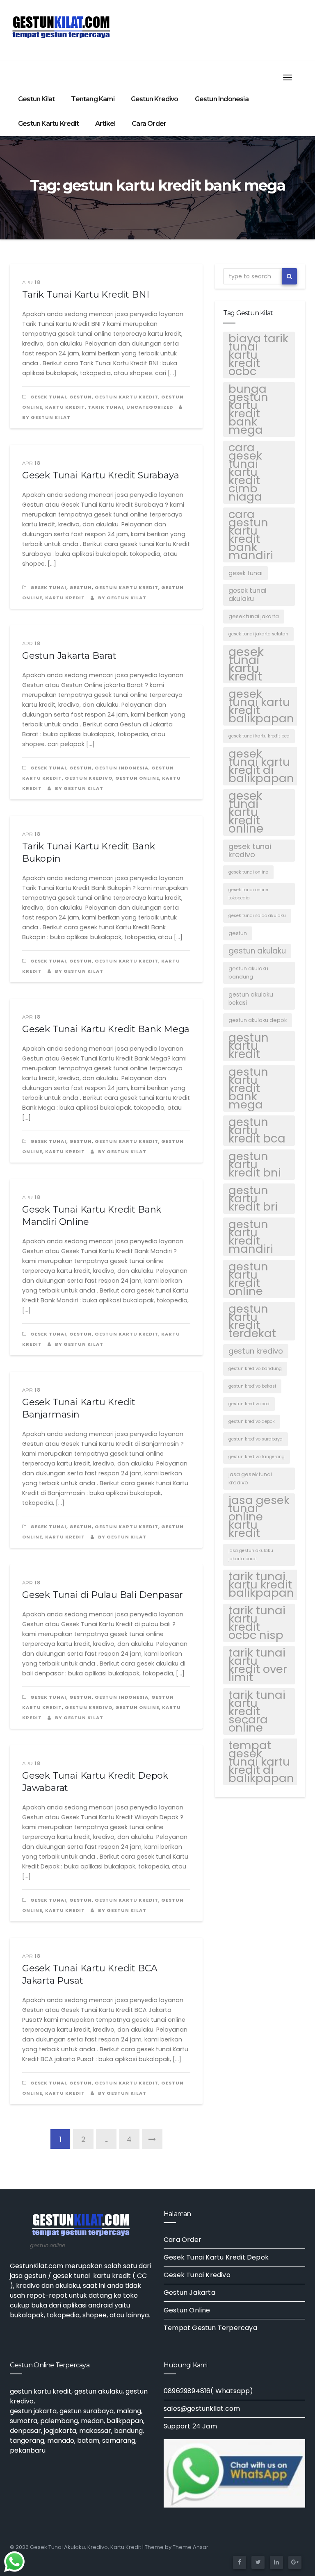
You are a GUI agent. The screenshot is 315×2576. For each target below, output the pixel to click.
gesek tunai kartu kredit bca (259, 736)
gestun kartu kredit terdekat (252, 1321)
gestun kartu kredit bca (257, 1131)
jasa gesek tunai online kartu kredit (259, 1517)
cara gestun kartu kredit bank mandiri (251, 535)
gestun (81, 397)
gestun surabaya (87, 2411)
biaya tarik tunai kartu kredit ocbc (258, 355)
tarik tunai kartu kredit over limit (258, 1665)
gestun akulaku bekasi (251, 999)
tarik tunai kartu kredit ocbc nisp (257, 1623)
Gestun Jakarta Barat (69, 656)
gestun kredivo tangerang (257, 1457)
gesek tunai (48, 397)
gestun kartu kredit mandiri (251, 1237)
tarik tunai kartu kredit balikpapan (261, 1585)
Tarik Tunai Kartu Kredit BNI (86, 295)
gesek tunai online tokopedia (248, 894)
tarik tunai (106, 407)
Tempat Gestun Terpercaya (210, 2328)
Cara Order (149, 124)
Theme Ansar (191, 2547)
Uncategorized (150, 407)
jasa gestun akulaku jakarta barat (251, 1555)
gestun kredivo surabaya (256, 1439)
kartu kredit (65, 407)
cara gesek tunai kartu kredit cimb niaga (245, 472)
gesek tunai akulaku (248, 595)
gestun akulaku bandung (248, 973)
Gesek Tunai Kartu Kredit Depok (216, 2257)
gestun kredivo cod (249, 1404)
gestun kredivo (256, 1351)
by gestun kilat (122, 598)
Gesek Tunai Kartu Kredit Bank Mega (106, 1029)
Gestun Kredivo (155, 99)
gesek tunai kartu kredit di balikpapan (261, 766)
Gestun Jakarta (189, 2293)
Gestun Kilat (36, 99)
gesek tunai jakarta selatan (258, 634)
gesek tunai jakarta (254, 616)
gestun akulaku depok (258, 1020)
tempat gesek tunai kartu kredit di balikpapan (261, 1762)
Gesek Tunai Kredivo (197, 2275)
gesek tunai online (248, 872)
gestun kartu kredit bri (253, 1199)
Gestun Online (187, 2310)
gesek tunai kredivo (250, 850)
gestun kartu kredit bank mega (248, 1088)
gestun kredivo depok (252, 1421)
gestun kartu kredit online (248, 1279)
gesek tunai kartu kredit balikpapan (261, 706)
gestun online (137, 778)
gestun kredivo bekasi (252, 1386)
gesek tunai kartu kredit (246, 664)
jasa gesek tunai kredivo (250, 1478)
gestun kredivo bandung (255, 1369)
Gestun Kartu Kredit (48, 124)
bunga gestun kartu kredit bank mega (248, 410)
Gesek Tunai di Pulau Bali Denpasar (103, 1595)
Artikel (105, 124)
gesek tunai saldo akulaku (257, 916)
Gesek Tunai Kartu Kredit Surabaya (100, 475)
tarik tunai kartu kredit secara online (257, 1711)
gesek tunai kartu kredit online (246, 812)
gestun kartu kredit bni (255, 1165)
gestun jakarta (33, 2411)
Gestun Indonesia (222, 99)
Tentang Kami (92, 99)
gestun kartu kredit (249, 1046)
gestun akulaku (257, 951)
